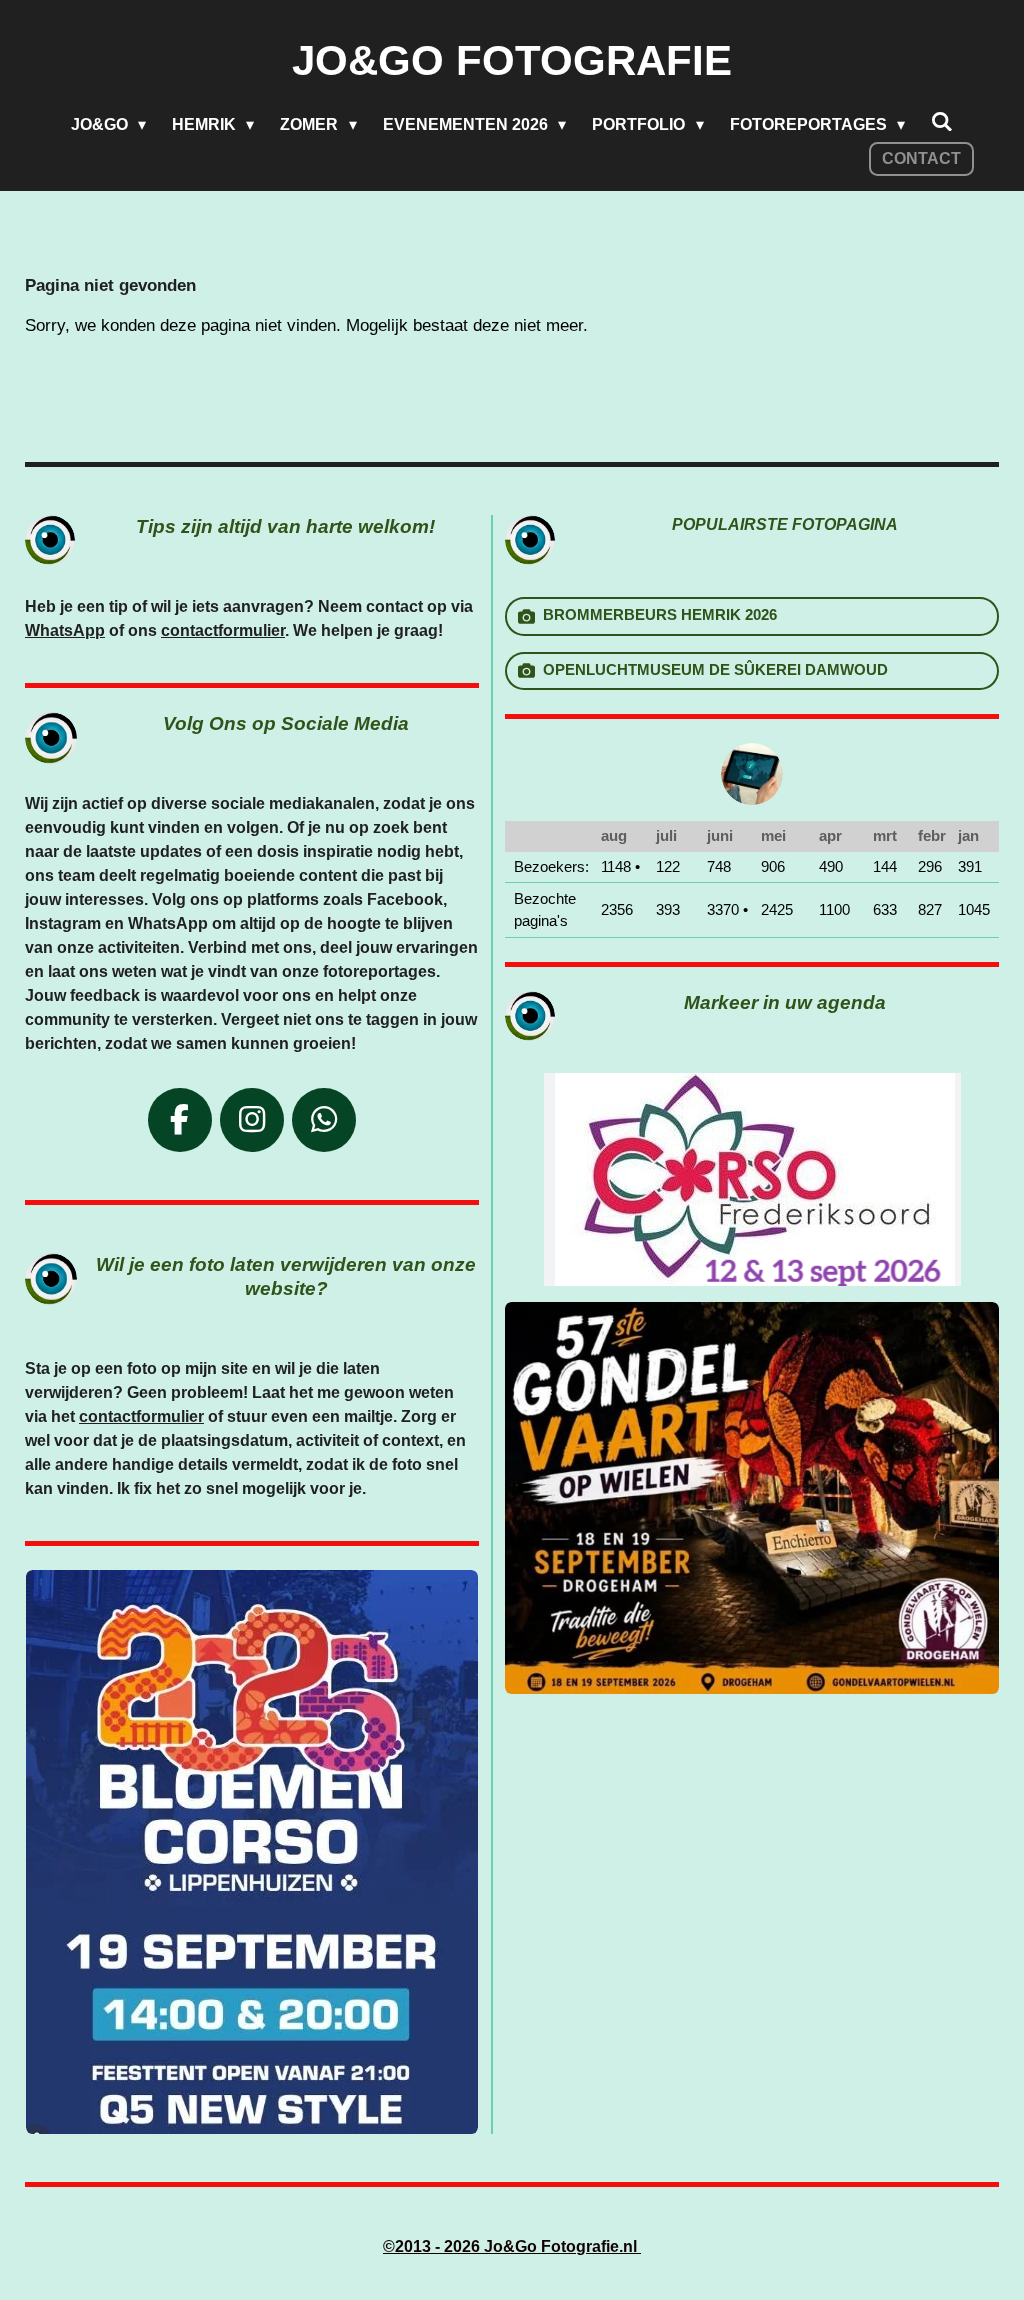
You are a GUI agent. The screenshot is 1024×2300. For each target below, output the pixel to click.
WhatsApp (65, 630)
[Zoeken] (942, 122)
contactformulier (223, 630)
